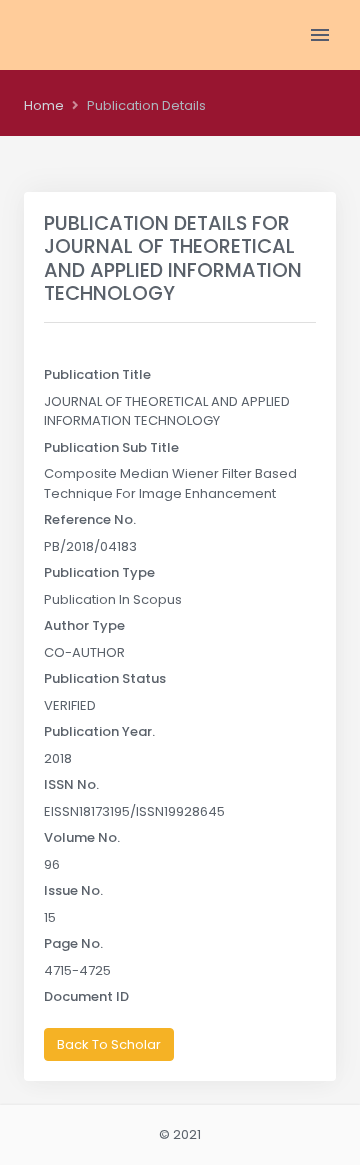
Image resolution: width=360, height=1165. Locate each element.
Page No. (73, 943)
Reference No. (90, 519)
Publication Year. (99, 731)
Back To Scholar (109, 1044)
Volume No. (82, 837)
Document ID (86, 996)
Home (44, 105)
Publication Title (97, 374)
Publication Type (99, 572)
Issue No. (73, 890)
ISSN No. (71, 784)
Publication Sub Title (111, 447)
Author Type (84, 625)
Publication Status (105, 678)
